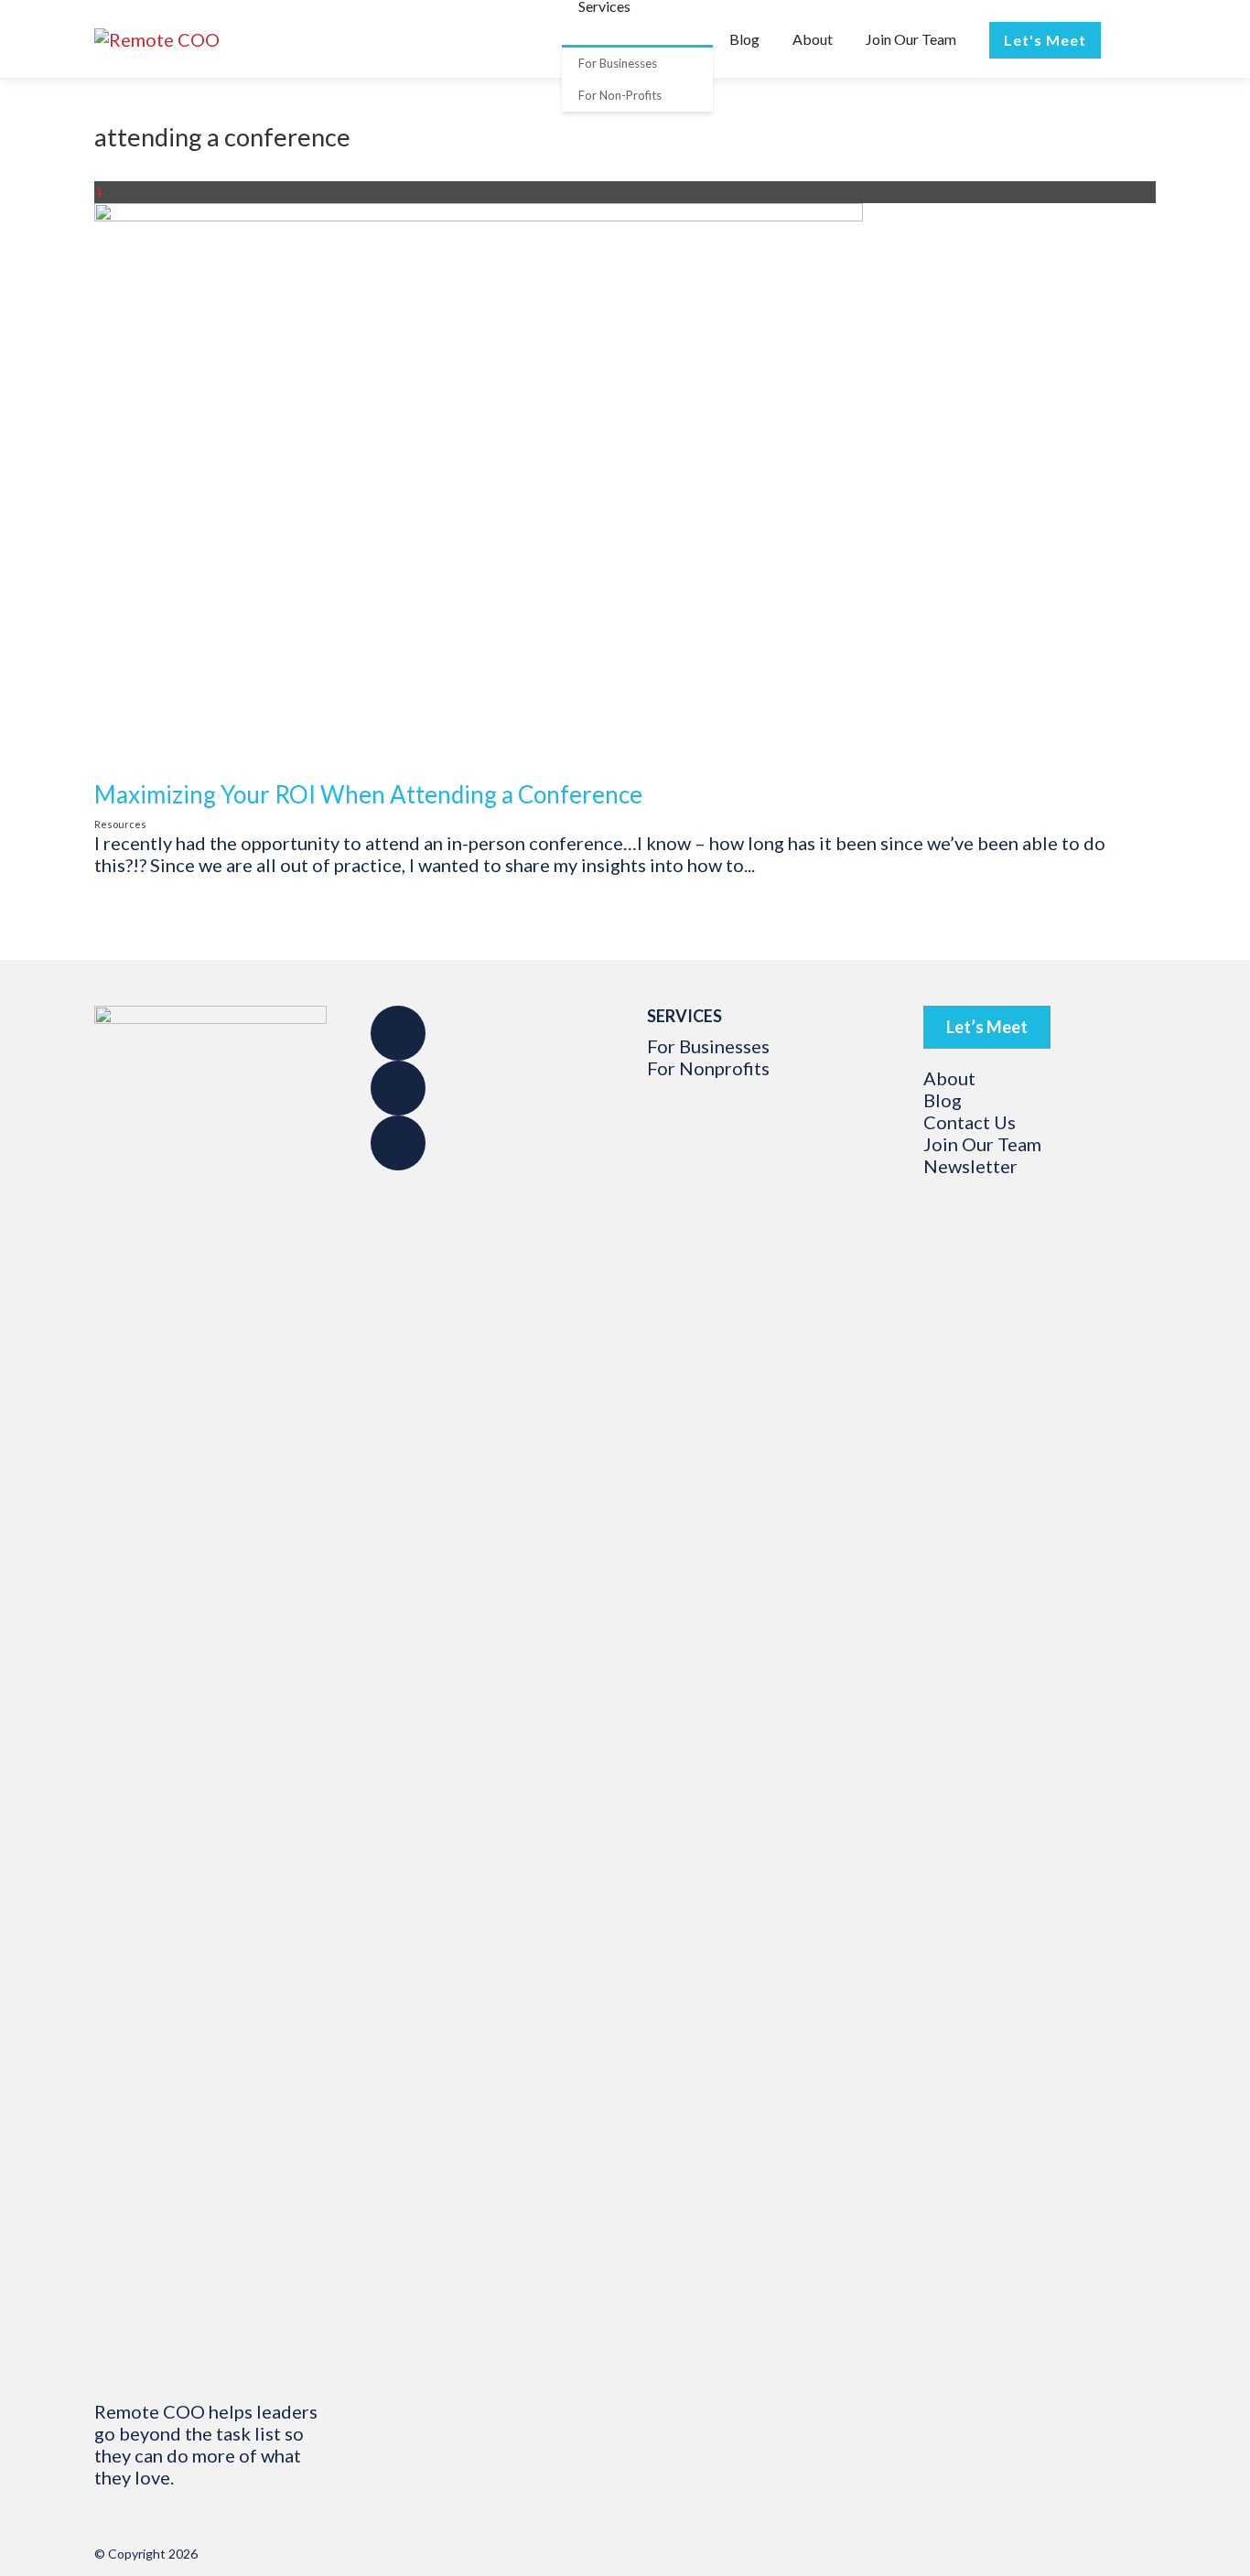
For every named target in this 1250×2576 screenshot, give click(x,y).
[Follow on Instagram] (398, 1088)
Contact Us (970, 1122)
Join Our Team (911, 39)
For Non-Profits (620, 95)
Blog (744, 39)
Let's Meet (1045, 40)
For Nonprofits (708, 1068)
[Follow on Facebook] (398, 1033)
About (813, 39)
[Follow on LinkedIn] (398, 1143)
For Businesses (618, 63)
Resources (120, 824)
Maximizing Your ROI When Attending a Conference (368, 794)
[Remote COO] (157, 39)
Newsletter (970, 1166)
